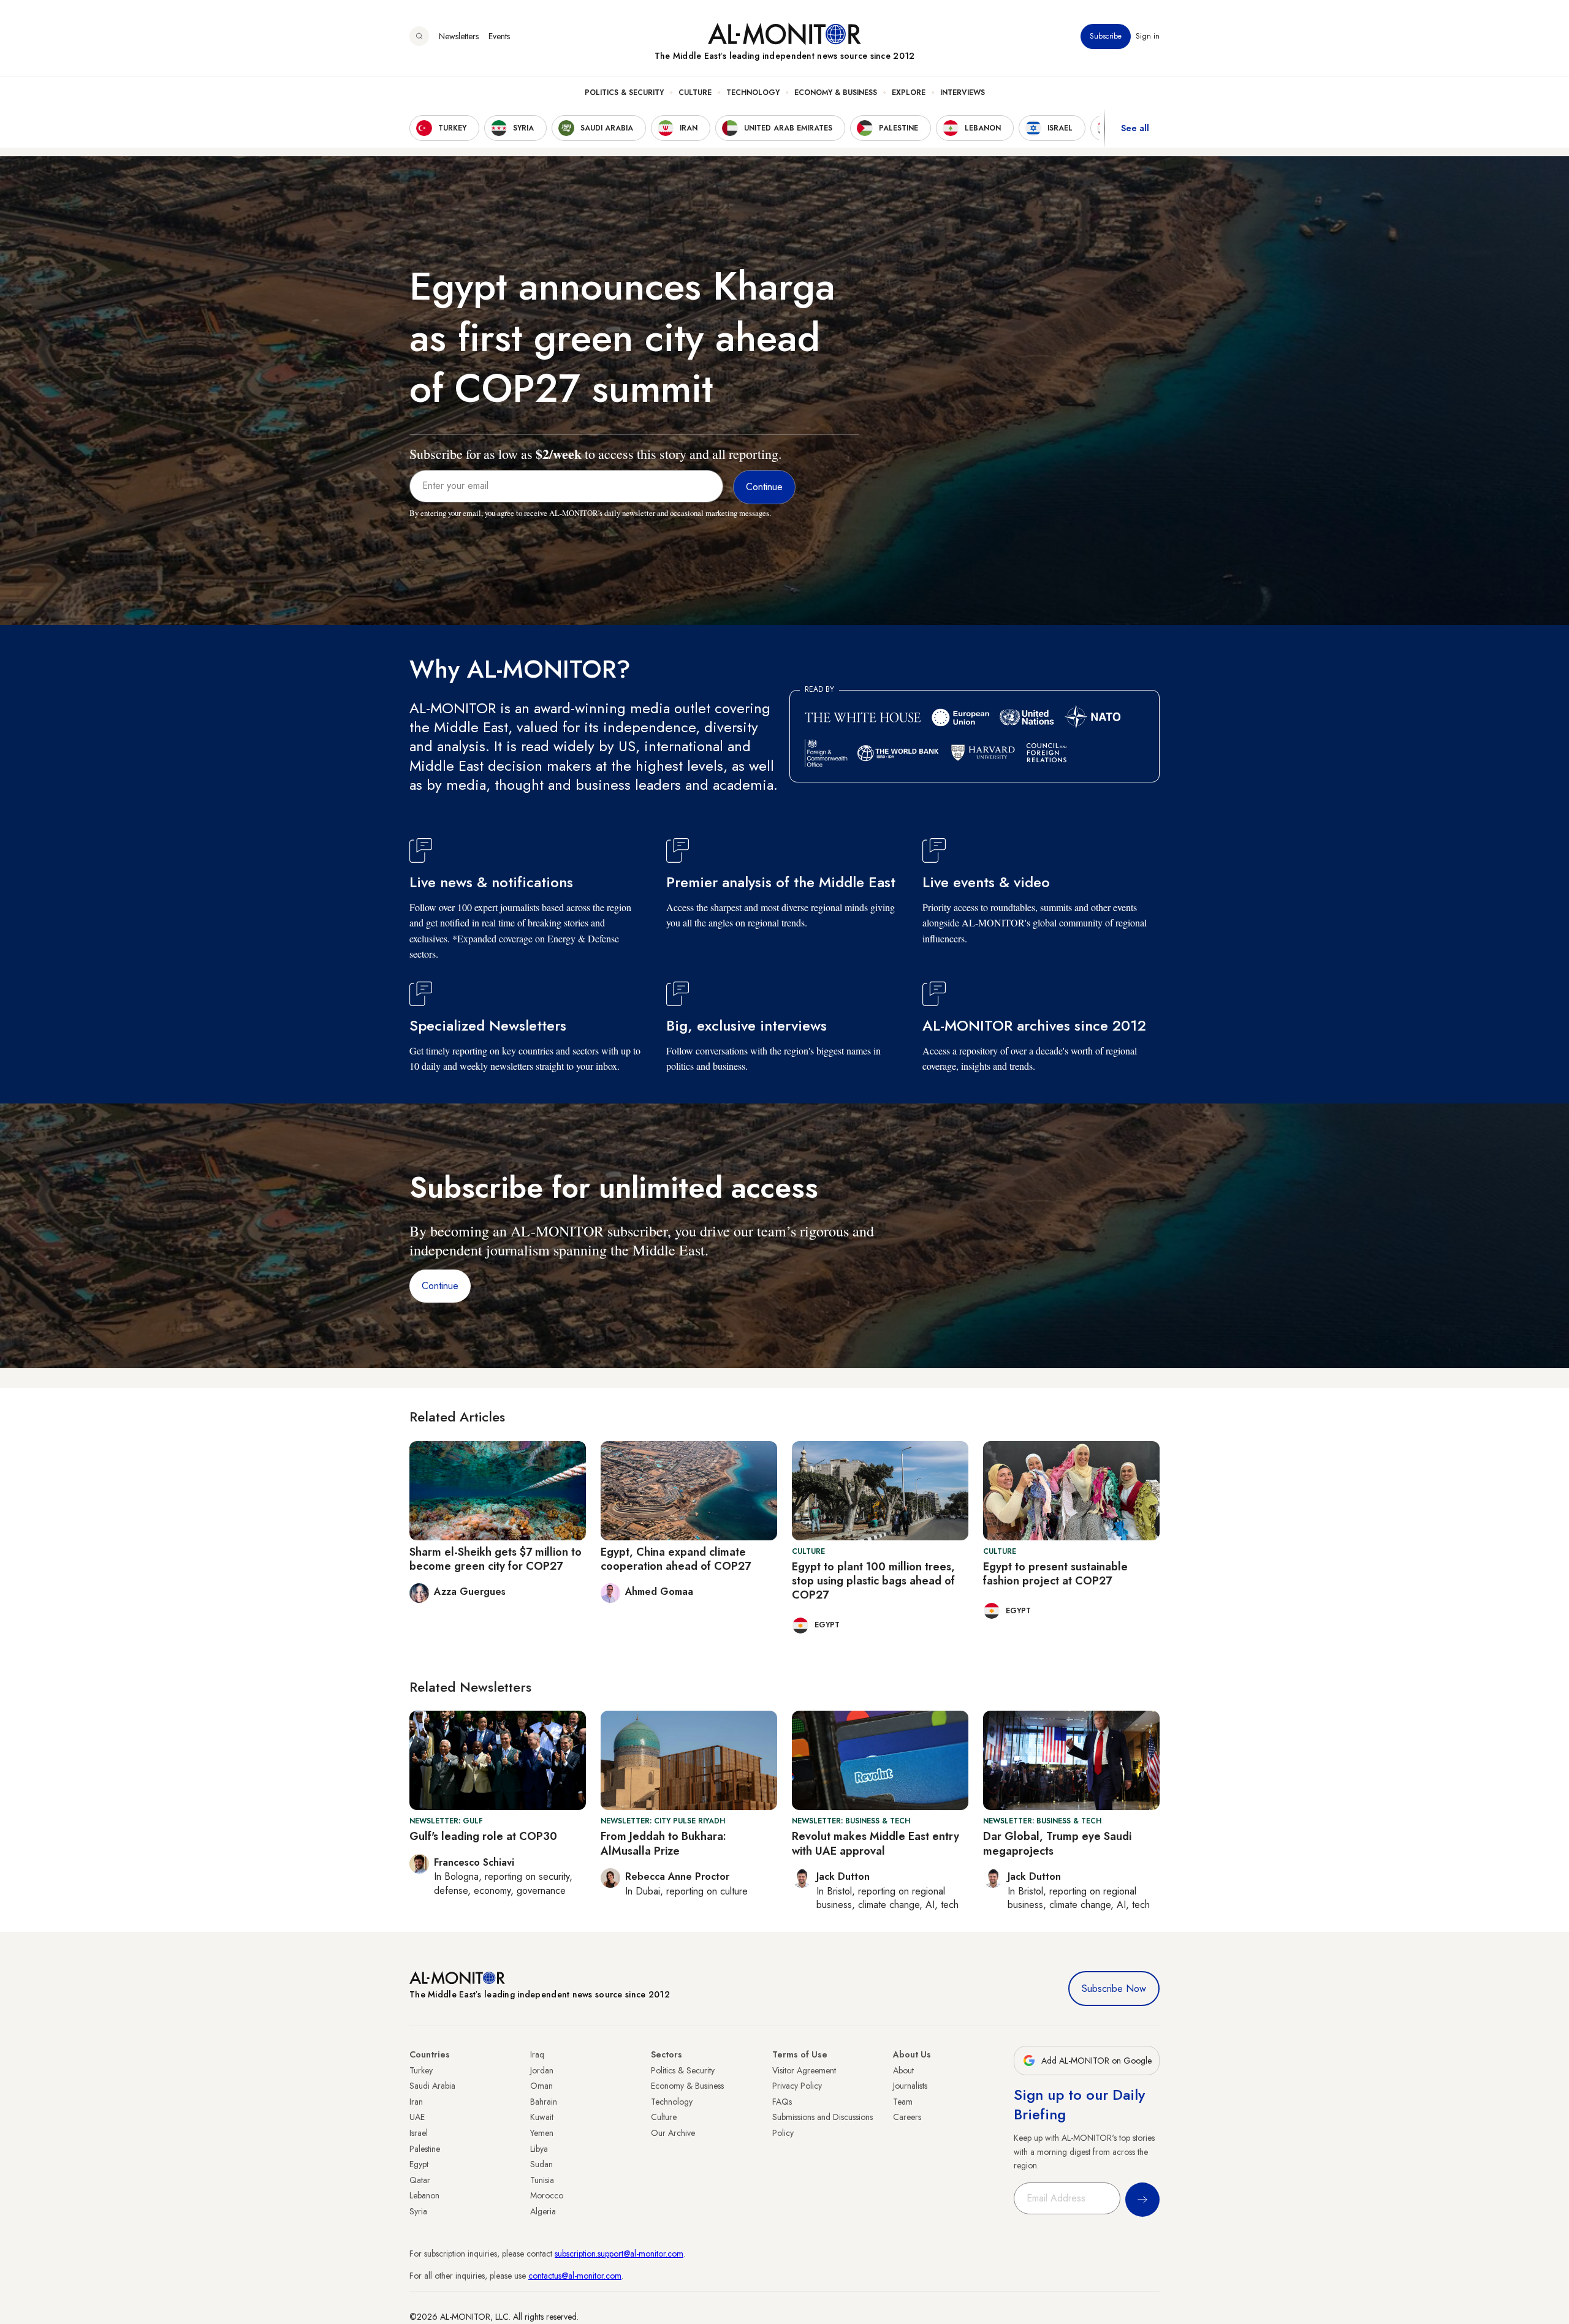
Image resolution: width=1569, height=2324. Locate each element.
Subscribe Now (1114, 1989)
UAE (417, 2117)
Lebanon (424, 2195)
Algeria (543, 2211)
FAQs (782, 2102)
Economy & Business (836, 93)
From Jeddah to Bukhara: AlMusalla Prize (663, 1843)
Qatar (420, 2180)
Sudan (541, 2164)
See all (1135, 128)
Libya (539, 2149)
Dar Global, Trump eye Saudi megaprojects (1057, 1843)
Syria (418, 2211)
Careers (907, 2117)
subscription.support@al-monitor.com (619, 2254)
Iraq (537, 2054)
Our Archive (673, 2133)
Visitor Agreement (804, 2070)
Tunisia (542, 2180)
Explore (909, 93)
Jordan (542, 2070)
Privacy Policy (797, 2086)
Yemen (542, 2133)
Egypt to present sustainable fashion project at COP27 (1055, 1574)
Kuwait (542, 2117)
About (903, 2070)
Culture (695, 93)
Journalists (910, 2086)
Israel (419, 2133)
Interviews (963, 93)
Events (499, 36)
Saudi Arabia (432, 2086)
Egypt (419, 2164)
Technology (753, 93)
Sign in (1148, 36)
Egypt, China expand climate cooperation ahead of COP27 (676, 1559)
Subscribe (1106, 36)
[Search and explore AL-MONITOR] (419, 36)
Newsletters (459, 36)
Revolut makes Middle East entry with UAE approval (876, 1843)
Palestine (425, 2149)
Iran (416, 2102)
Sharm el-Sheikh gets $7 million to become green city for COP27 (496, 1559)
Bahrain (544, 2102)
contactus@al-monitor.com (575, 2276)
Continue (440, 1286)
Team (903, 2102)
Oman (541, 2086)
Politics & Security (624, 93)
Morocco (547, 2195)
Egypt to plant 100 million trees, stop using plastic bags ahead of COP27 (873, 1581)
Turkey (421, 2070)
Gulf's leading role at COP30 (483, 1836)
